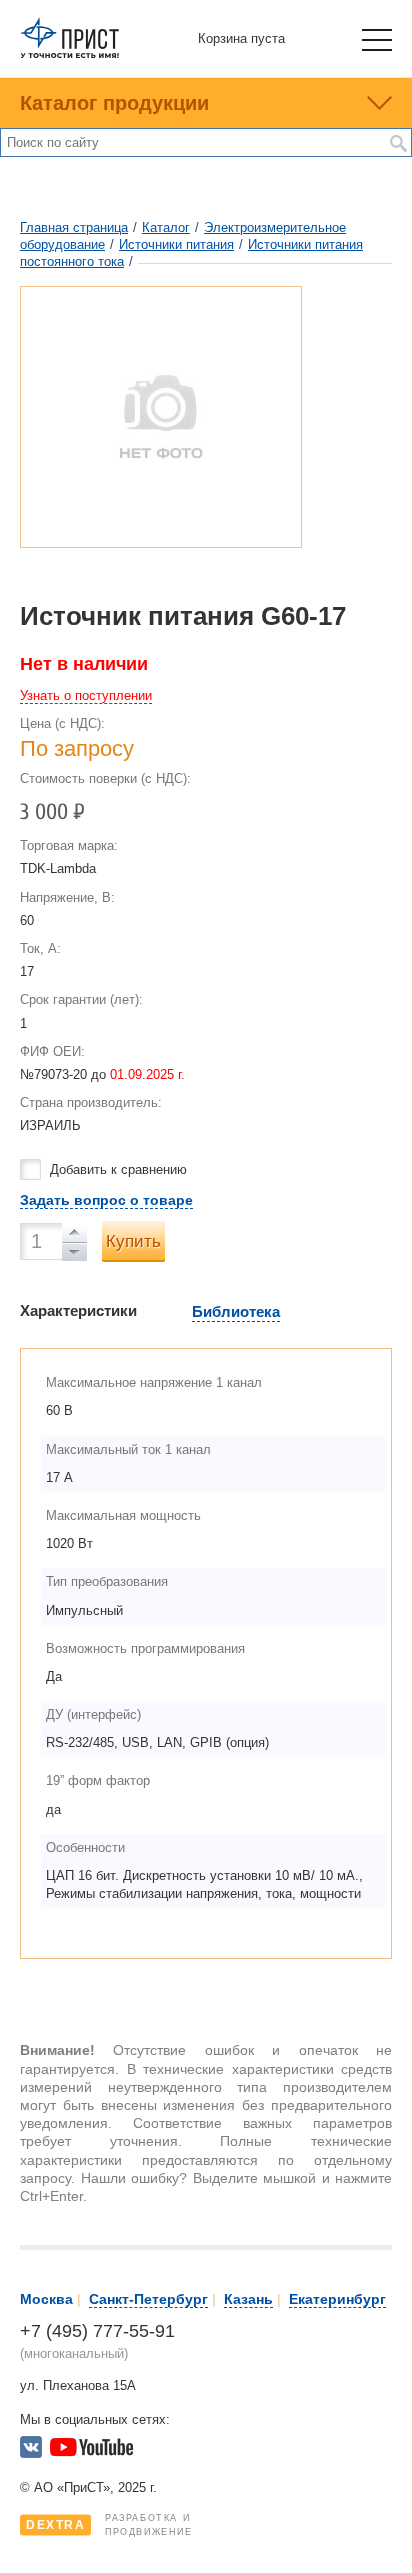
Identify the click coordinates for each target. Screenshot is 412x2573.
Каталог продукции (114, 103)
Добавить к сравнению (118, 1169)
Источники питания (176, 244)
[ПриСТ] (70, 54)
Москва (46, 2299)
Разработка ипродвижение (109, 2525)
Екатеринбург (337, 2299)
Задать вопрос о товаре (106, 1200)
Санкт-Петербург (148, 2299)
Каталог (166, 227)
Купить (133, 1241)
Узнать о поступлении (86, 695)
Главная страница (74, 227)
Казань (248, 2299)
